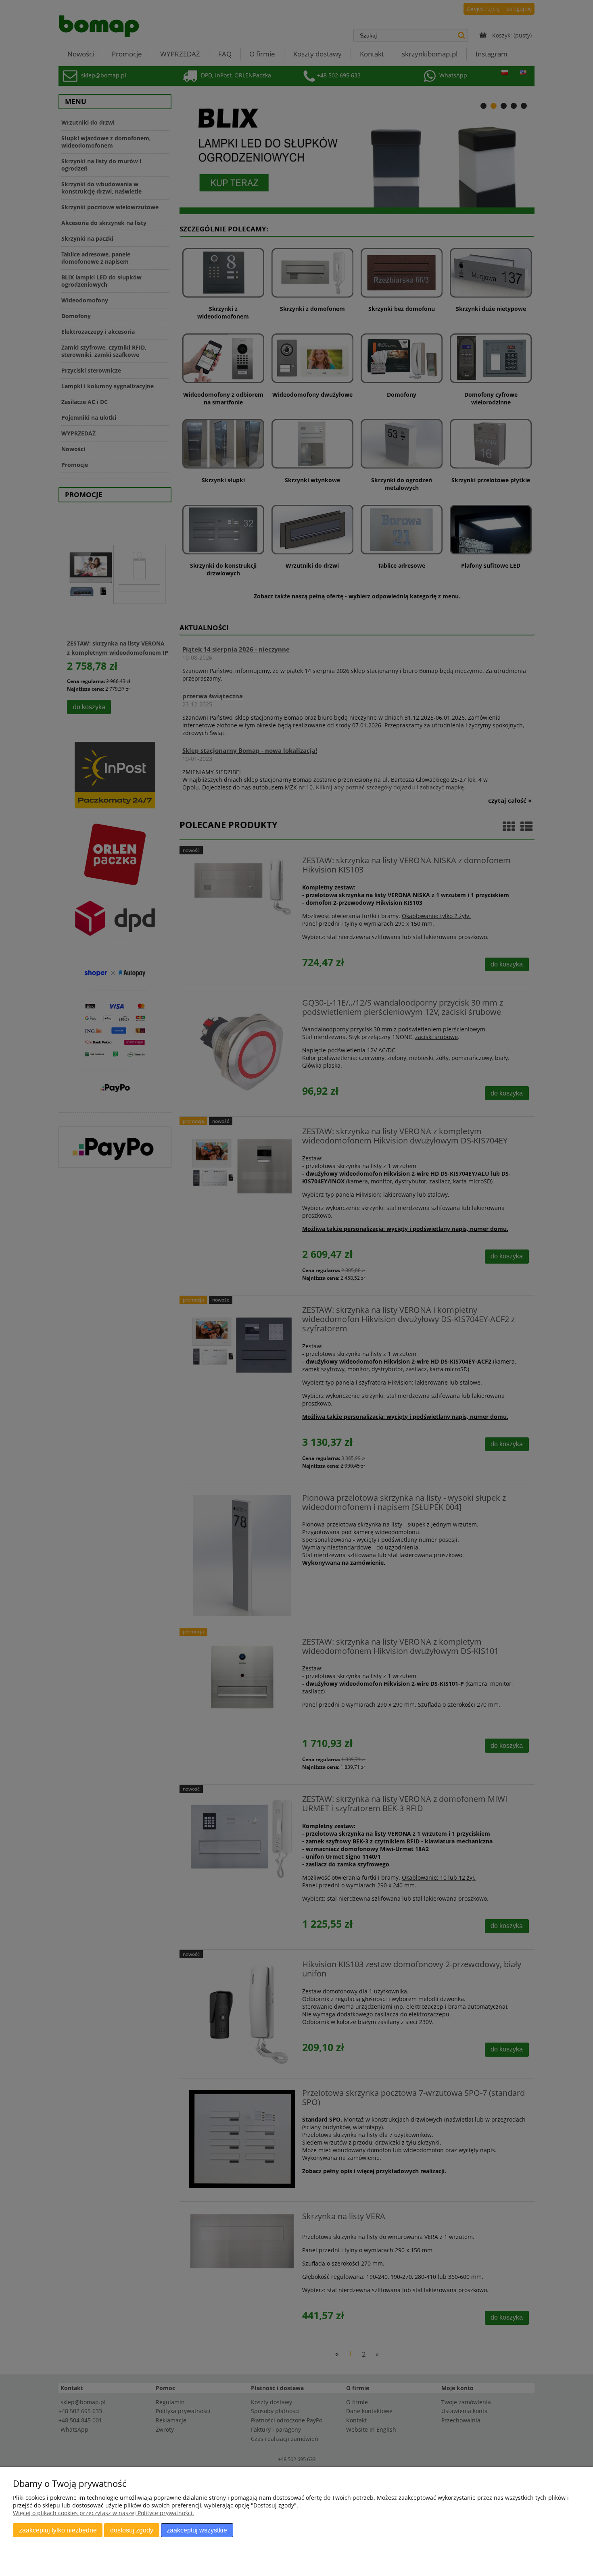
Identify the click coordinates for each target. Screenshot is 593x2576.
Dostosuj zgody (132, 2530)
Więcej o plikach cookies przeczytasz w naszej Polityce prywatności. (103, 2513)
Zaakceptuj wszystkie (197, 2530)
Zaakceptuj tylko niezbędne (58, 2530)
